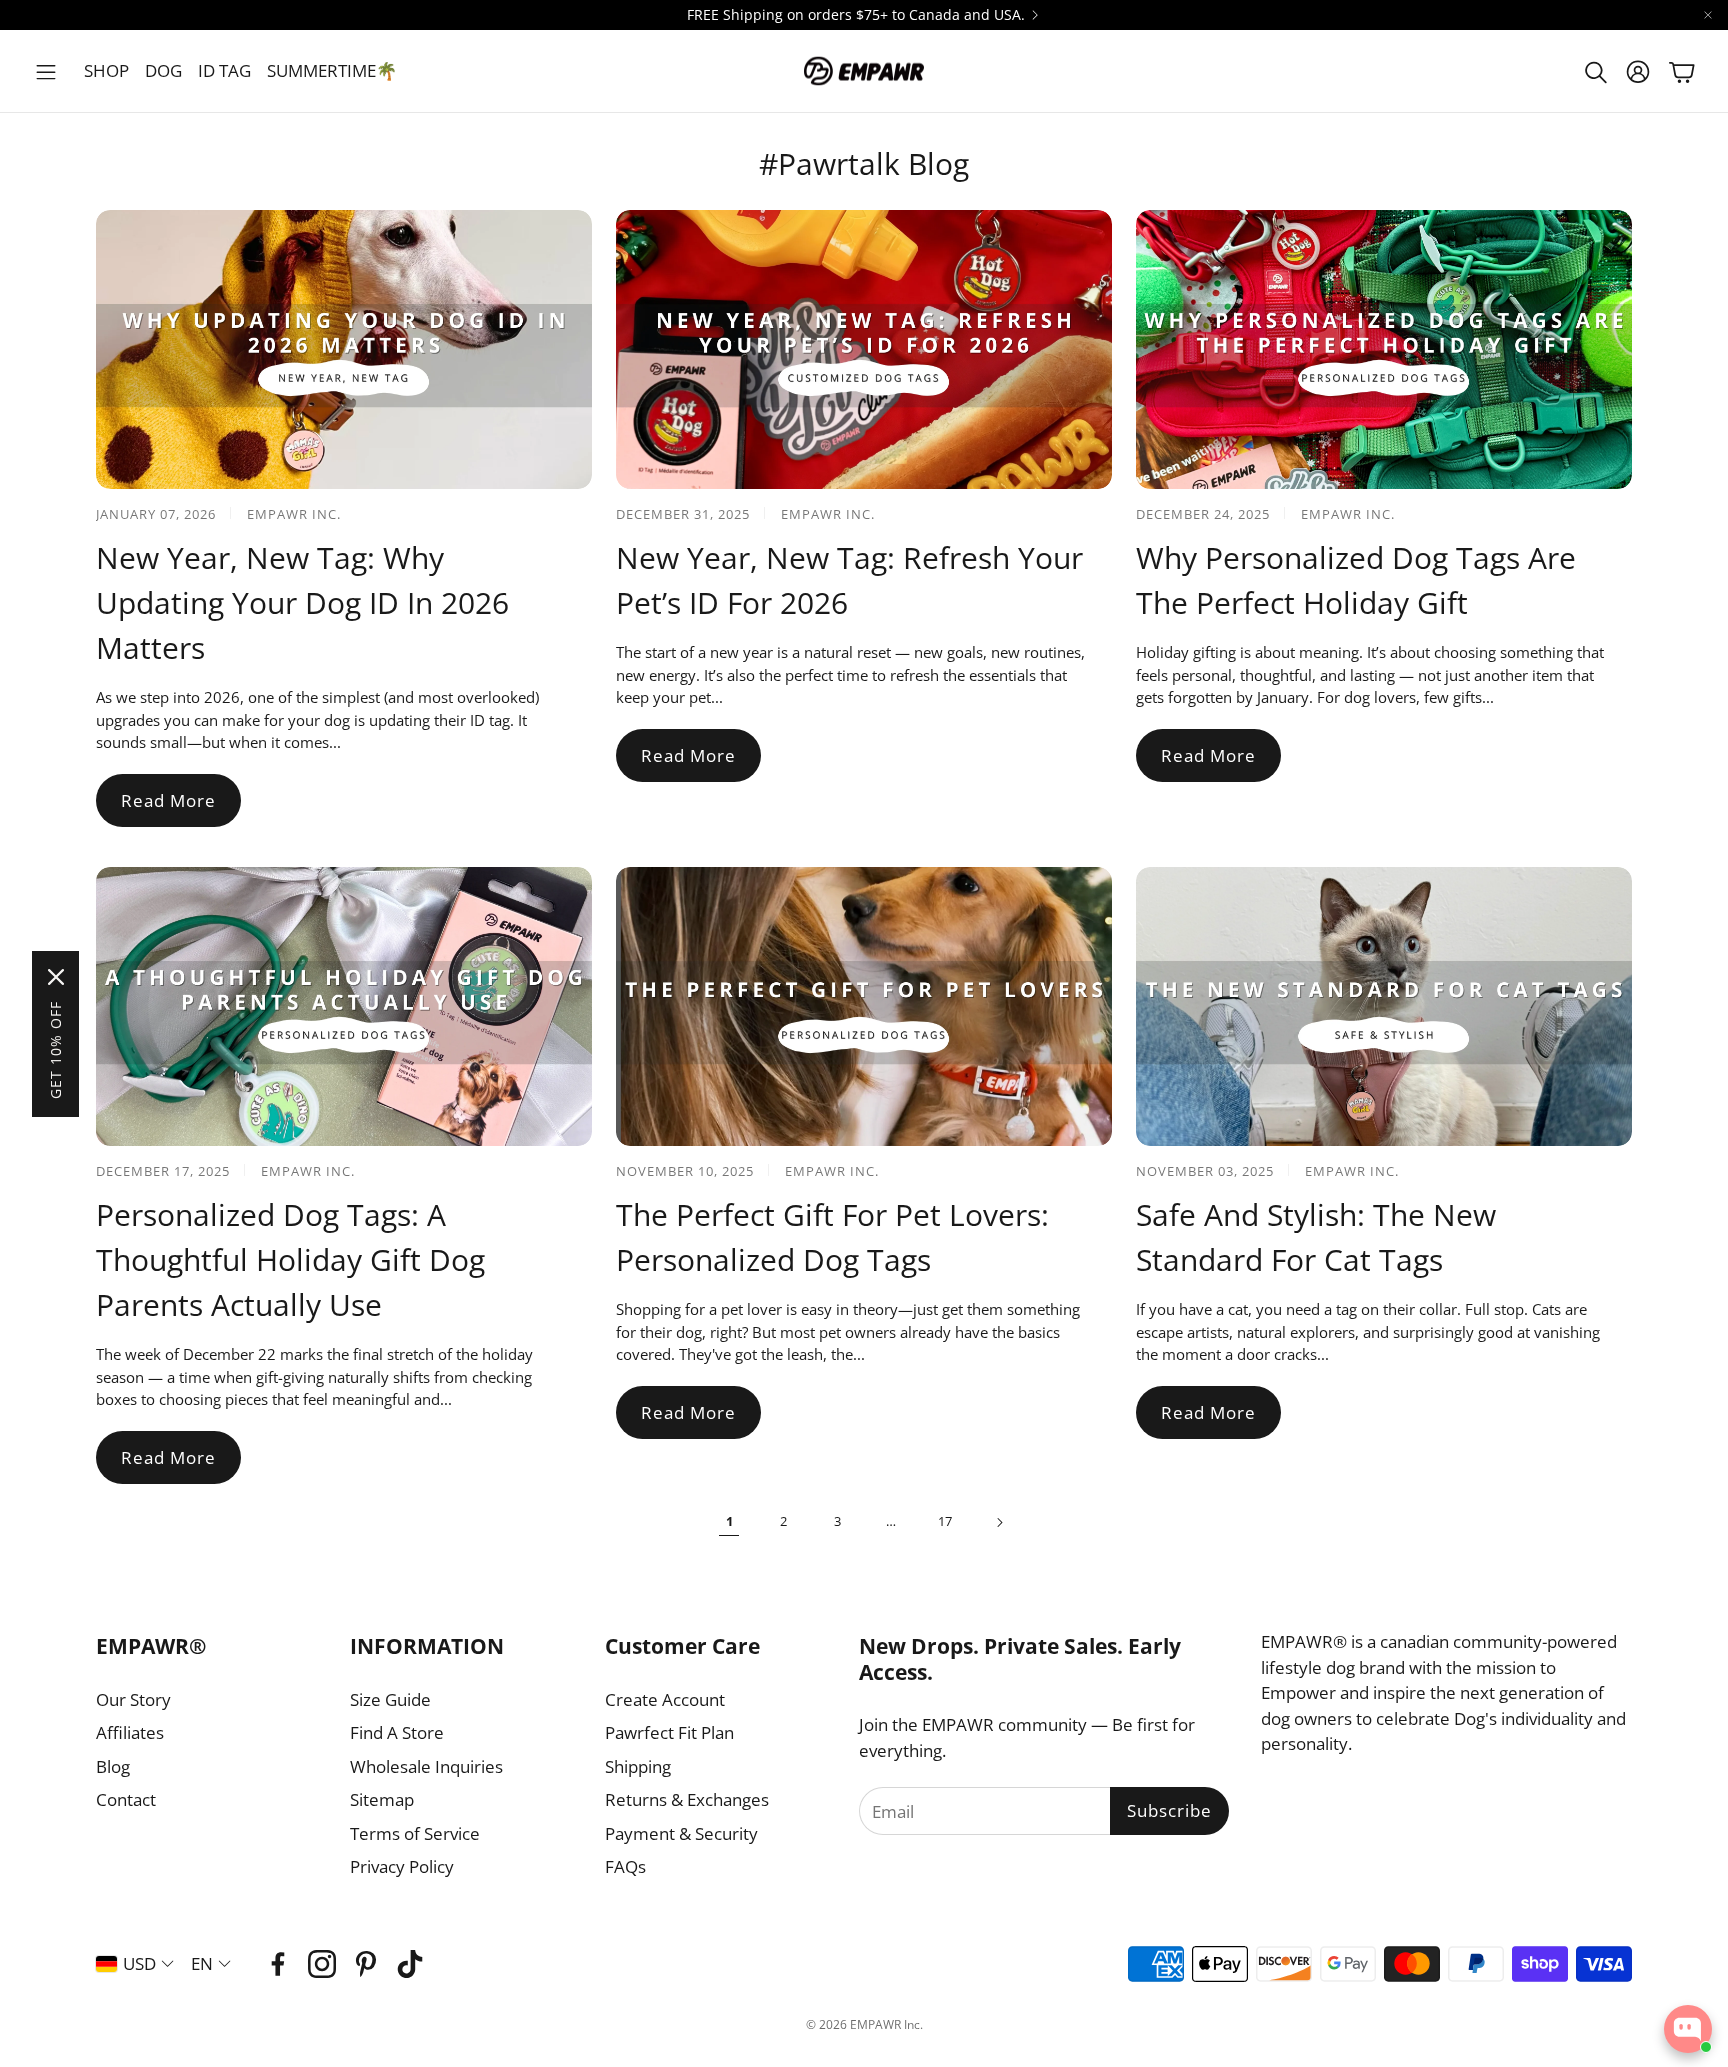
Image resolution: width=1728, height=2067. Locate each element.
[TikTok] (410, 1964)
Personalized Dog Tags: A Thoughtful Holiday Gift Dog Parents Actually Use (290, 1259)
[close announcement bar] (1708, 15)
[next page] (999, 1522)
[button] (46, 72)
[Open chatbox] (1688, 2029)
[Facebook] (278, 1964)
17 (945, 1521)
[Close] (56, 977)
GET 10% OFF (55, 1050)
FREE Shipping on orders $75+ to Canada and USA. (856, 15)
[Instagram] (322, 1964)
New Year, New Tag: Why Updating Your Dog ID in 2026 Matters (302, 602)
